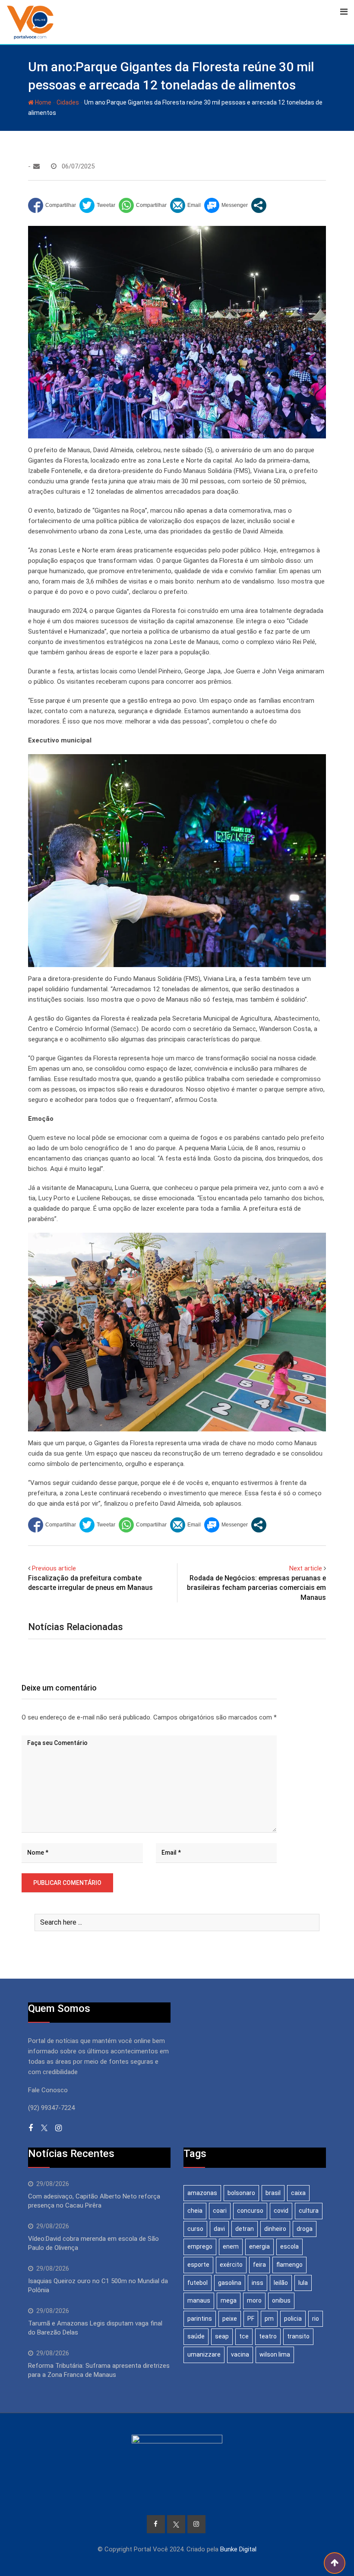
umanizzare (204, 2354)
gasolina (230, 2283)
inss (258, 2283)
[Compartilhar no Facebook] (52, 205)
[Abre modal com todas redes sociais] (259, 205)
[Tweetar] (97, 205)
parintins (200, 2319)
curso (195, 2229)
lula (303, 2283)
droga (305, 2229)
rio (316, 2319)
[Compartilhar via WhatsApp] (143, 205)
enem (231, 2246)
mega (229, 2300)
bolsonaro (241, 2193)
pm (269, 2319)
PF (251, 2319)
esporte (198, 2265)
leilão (281, 2283)
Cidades (68, 102)
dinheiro (275, 2229)
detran (245, 2229)
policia (293, 2319)
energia (259, 2246)
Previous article (54, 1568)
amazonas (202, 2193)
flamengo (289, 2265)
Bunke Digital (238, 2549)
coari (220, 2211)
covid (281, 2211)
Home (43, 102)
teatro (268, 2336)
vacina (240, 2354)
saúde (196, 2336)
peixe (230, 2319)
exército (231, 2265)
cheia (195, 2211)
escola (289, 2246)
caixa (298, 2193)
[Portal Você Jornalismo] (36, 166)
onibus (281, 2300)
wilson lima (275, 2354)
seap (222, 2336)
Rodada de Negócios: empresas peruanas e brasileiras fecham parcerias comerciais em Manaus (256, 1588)
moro (254, 2300)
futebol (198, 2283)
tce (244, 2336)
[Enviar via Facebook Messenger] (226, 205)
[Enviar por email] (185, 205)
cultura (309, 2211)
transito (298, 2336)
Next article (306, 1568)
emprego (200, 2246)
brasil (273, 2193)
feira (259, 2265)
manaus (199, 2300)
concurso (250, 2211)
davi (219, 2229)
